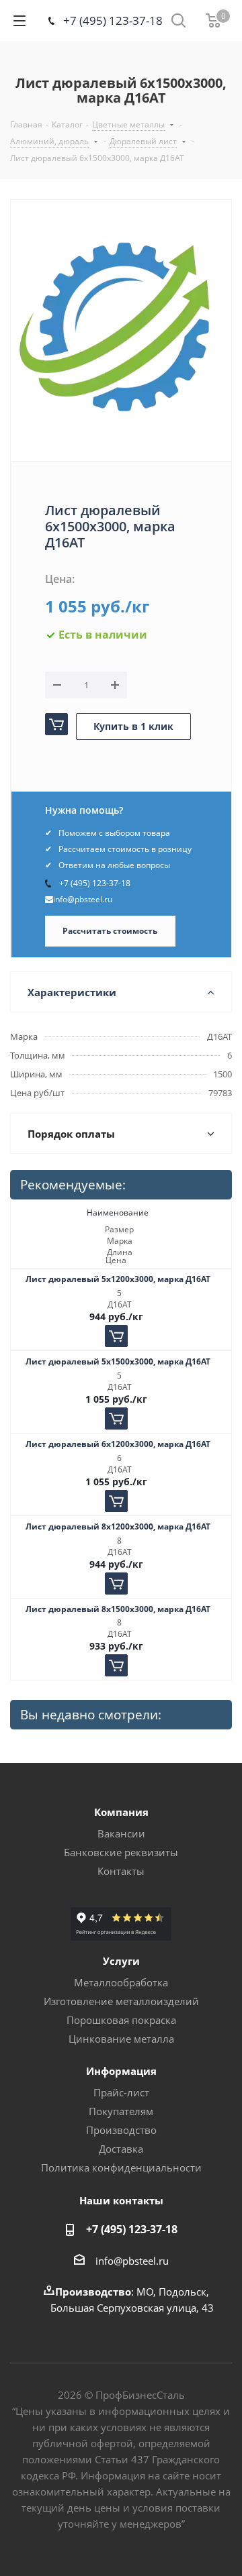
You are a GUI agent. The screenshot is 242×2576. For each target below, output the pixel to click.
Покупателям (121, 2111)
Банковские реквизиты (121, 1852)
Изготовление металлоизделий (121, 2001)
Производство (121, 2130)
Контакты (121, 1871)
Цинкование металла (121, 2039)
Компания (121, 1812)
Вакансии (121, 1833)
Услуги (121, 1961)
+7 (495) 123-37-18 (113, 20)
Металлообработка (121, 1982)
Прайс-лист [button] (121, 2092)
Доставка (121, 2149)
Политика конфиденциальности (121, 2167)
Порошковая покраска (121, 2020)
